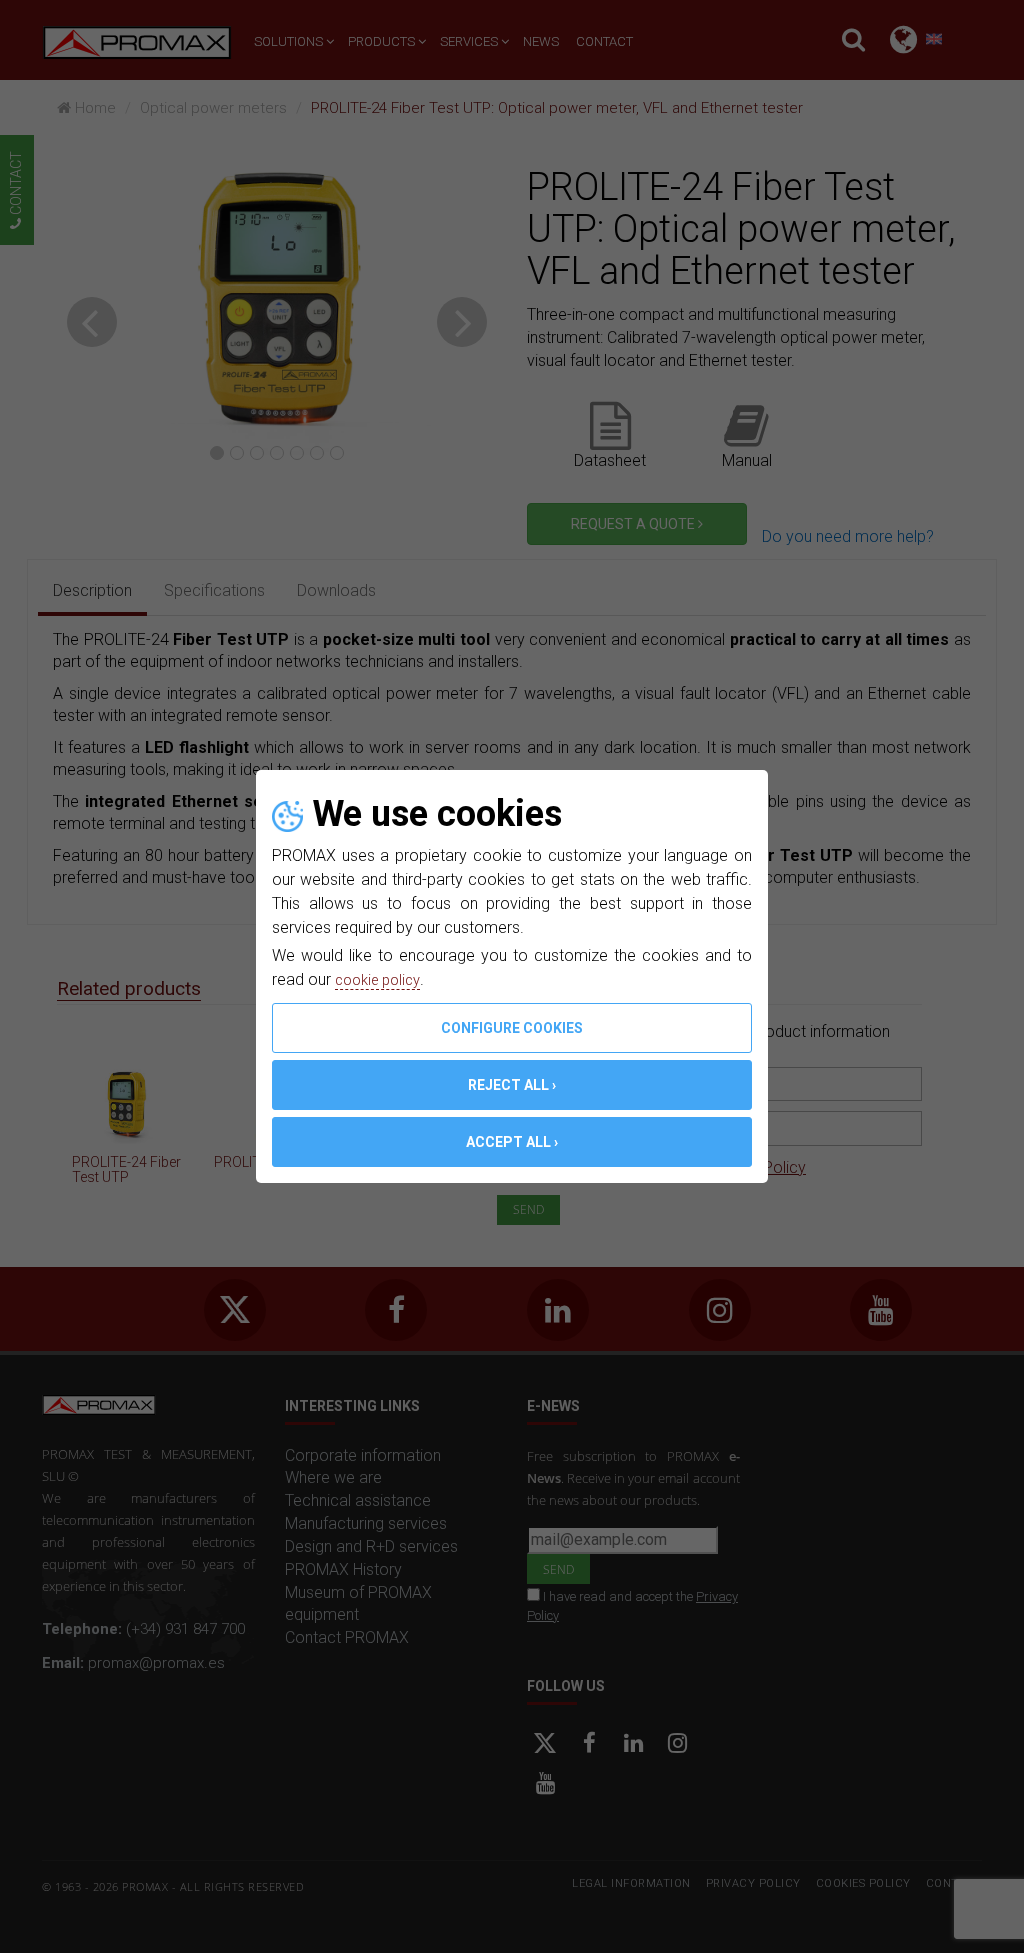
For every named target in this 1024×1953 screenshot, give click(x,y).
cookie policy (382, 979)
